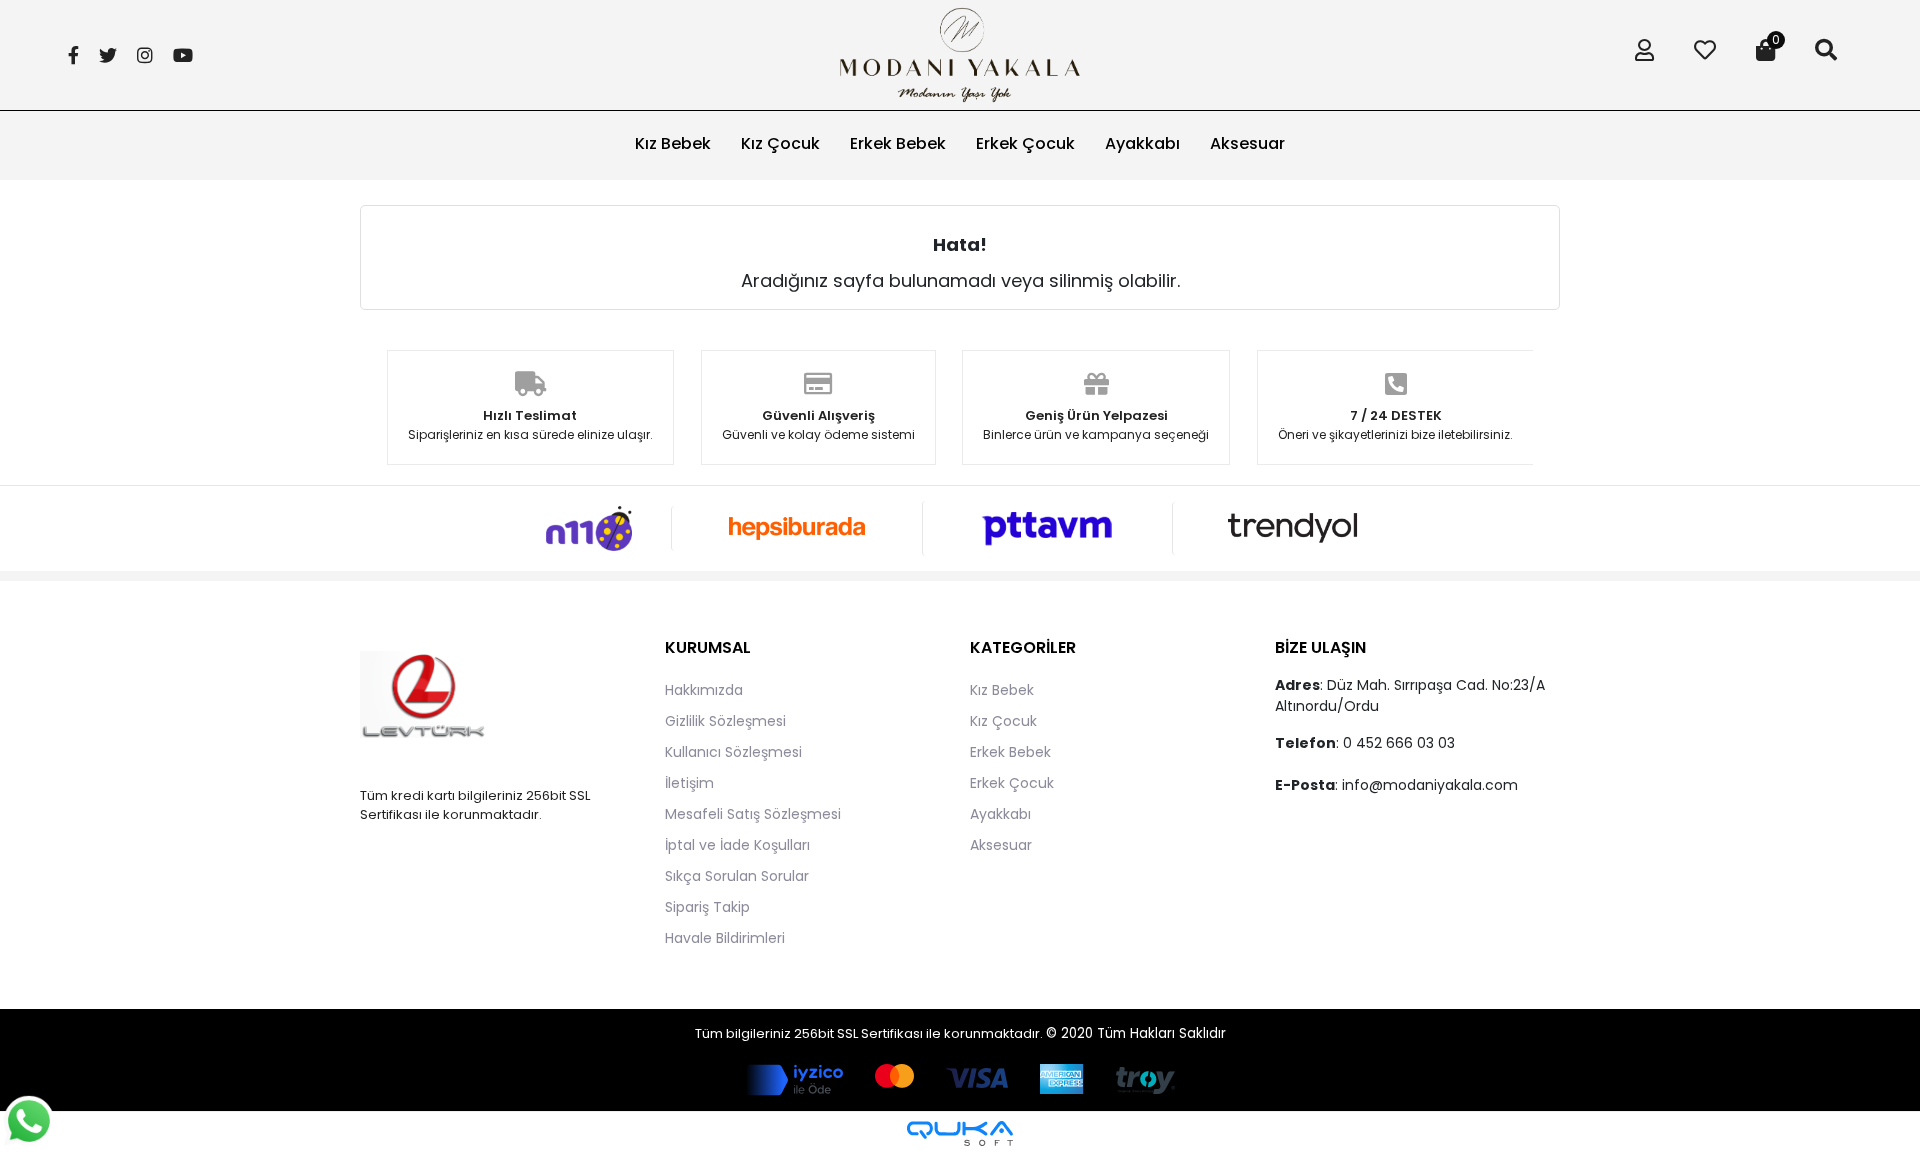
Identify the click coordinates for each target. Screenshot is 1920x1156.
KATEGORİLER (1023, 647)
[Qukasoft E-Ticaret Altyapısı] (960, 1133)
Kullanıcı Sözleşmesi (733, 752)
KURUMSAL (708, 647)
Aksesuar (1001, 845)
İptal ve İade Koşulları (737, 845)
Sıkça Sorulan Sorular (737, 876)
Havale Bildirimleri (725, 938)
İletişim (689, 783)
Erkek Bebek (1010, 752)
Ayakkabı (1000, 814)
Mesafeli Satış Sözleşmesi (753, 814)
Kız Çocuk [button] (780, 143)
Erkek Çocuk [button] (1025, 143)
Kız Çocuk (1003, 721)
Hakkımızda (704, 690)
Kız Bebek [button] (673, 143)
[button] (1639, 55)
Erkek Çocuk (1012, 783)
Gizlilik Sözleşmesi (725, 721)
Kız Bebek (1002, 690)
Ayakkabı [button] (1142, 143)
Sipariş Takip (707, 907)
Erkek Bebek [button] (898, 143)
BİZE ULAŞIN (1320, 647)
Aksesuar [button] (1247, 143)
